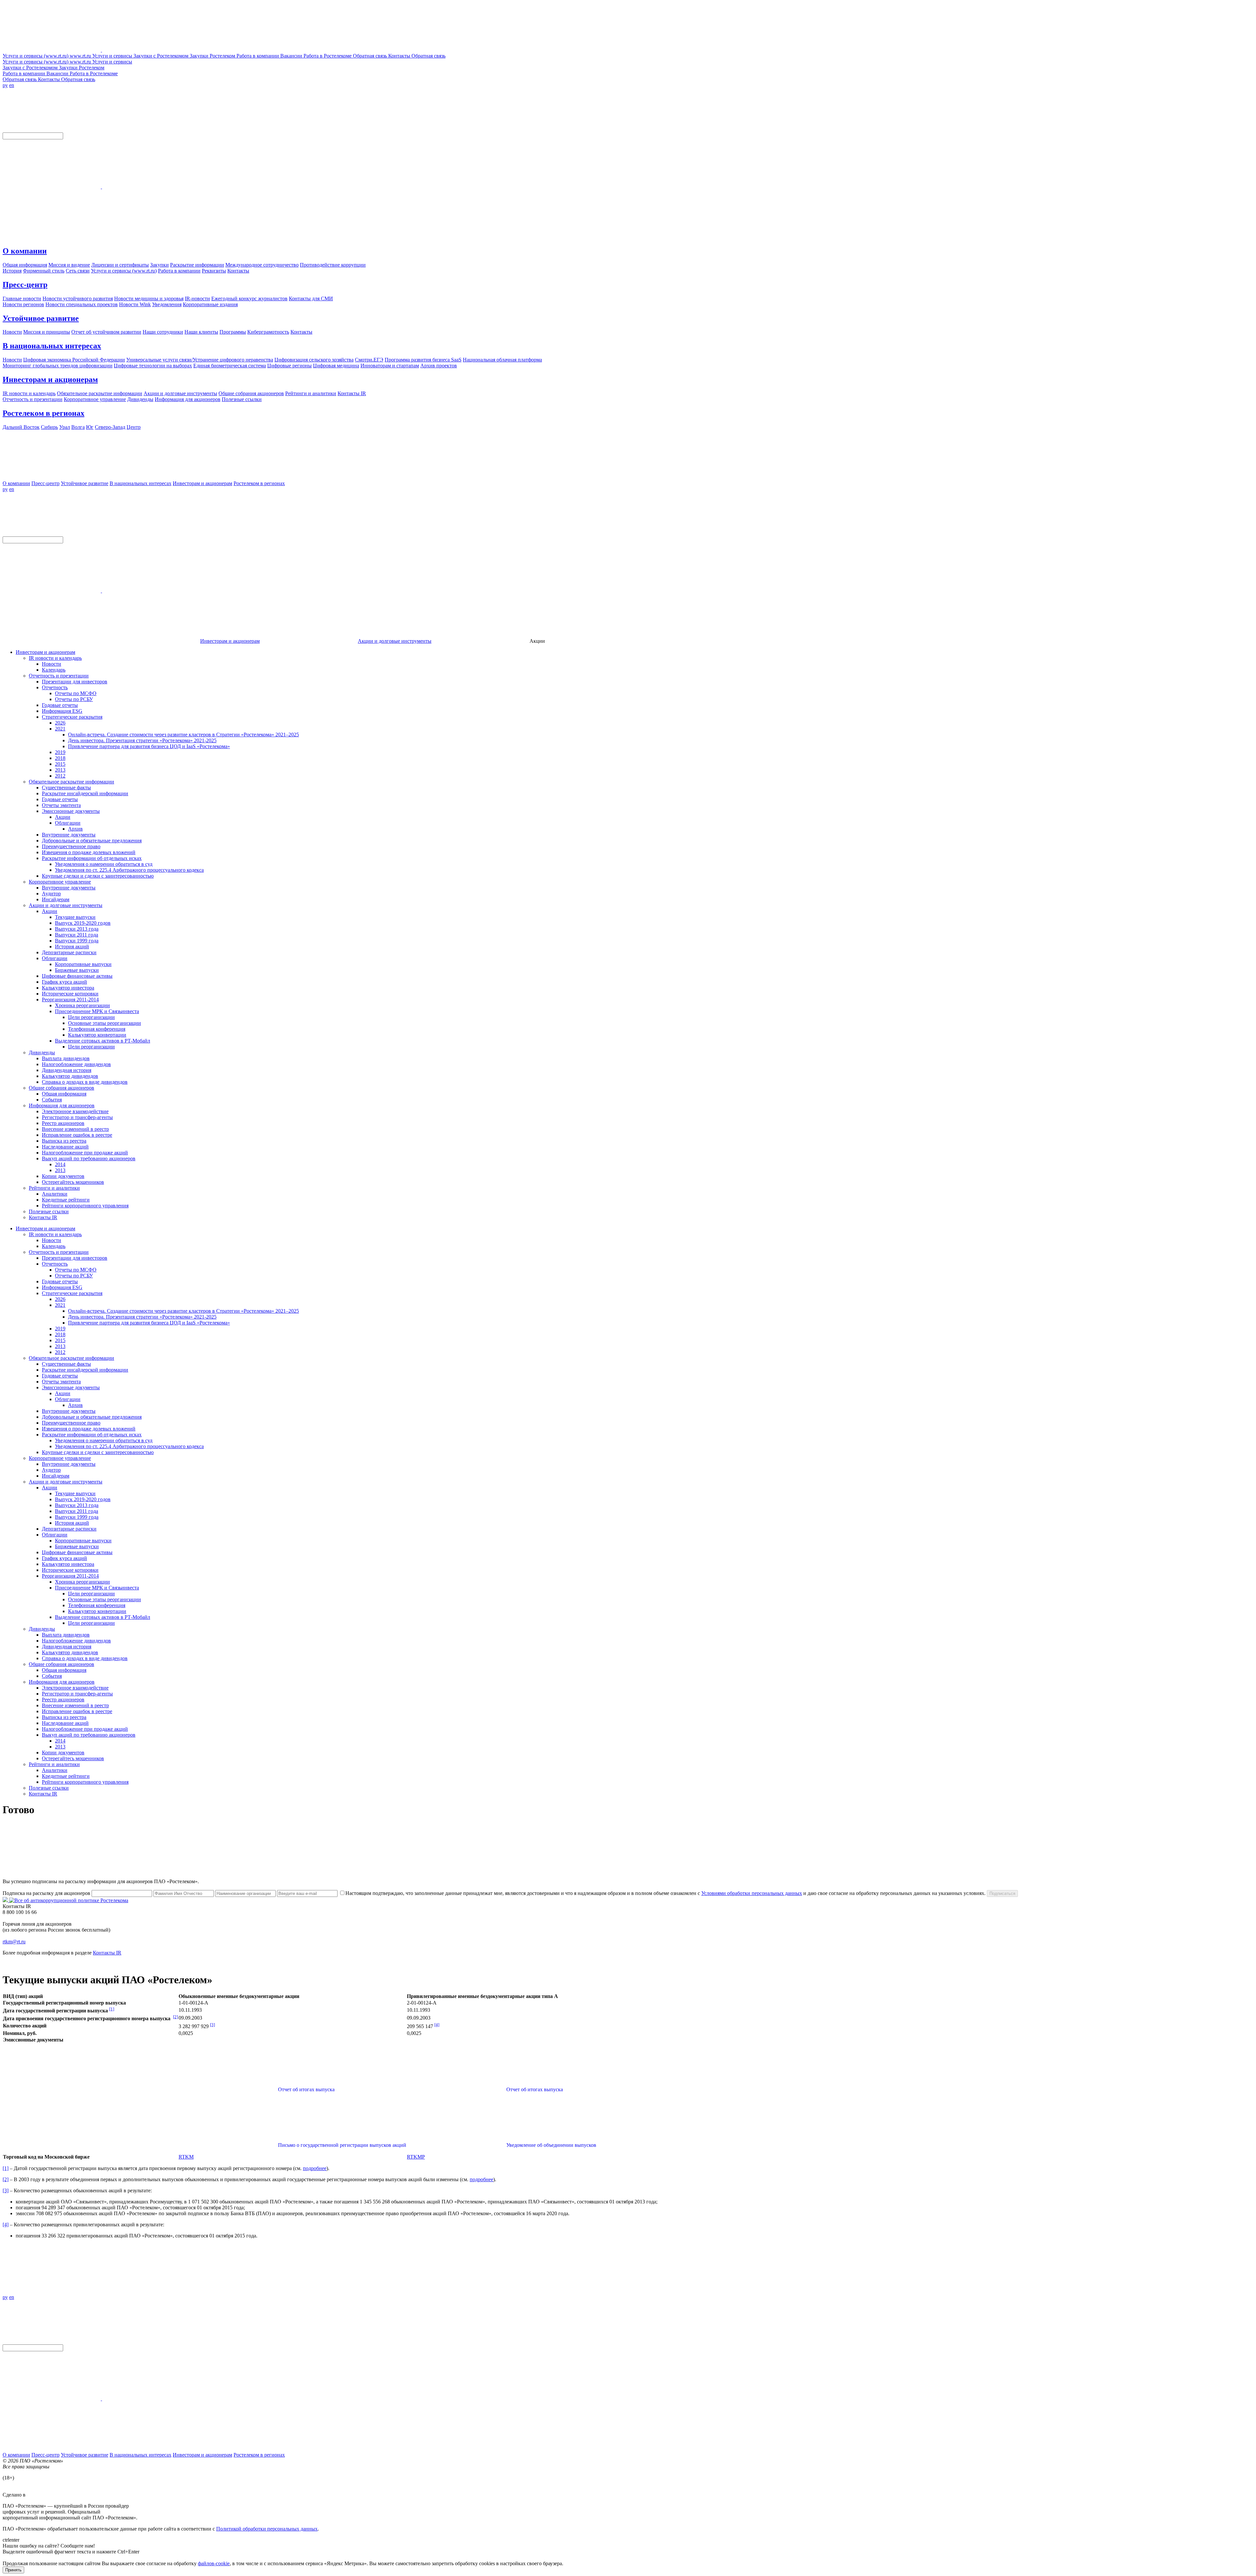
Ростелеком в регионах (44, 413)
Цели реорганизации (91, 1017)
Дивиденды (42, 1052)
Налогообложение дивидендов (76, 1064)
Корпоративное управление (60, 882)
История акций (72, 946)
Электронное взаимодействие (75, 1111)
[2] (175, 2017)
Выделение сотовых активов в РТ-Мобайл (103, 1041)
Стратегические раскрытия (72, 717)
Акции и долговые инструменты (395, 641)
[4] (437, 2025)
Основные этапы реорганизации (105, 1023)
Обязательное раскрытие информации (71, 782)
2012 (60, 776)
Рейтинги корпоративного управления (85, 1206)
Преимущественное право (71, 846)
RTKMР (416, 2157)
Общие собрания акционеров (61, 1088)
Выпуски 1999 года (77, 941)
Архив (75, 829)
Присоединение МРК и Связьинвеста (97, 1011)
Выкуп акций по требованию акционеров (89, 1158)
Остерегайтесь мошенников (73, 1182)
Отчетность (55, 687)
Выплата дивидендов (66, 1058)
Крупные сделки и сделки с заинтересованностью (98, 876)
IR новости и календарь (55, 658)
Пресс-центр (25, 285)
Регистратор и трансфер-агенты (77, 1117)
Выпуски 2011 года (77, 935)
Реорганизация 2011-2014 (70, 999)
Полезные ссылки (49, 1211)
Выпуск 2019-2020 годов (83, 923)
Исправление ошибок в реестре (77, 1135)
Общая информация (64, 1094)
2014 (60, 1164)
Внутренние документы (69, 835)
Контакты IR (43, 1217)
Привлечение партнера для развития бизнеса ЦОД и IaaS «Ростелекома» (149, 746)
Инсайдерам (56, 899)
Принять (13, 2570)
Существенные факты (66, 788)
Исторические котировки (70, 994)
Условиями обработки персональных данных (752, 1893)
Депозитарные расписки (69, 952)
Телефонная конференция (97, 1029)
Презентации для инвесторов (75, 682)
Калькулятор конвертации (97, 1035)
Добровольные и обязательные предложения (92, 841)
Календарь (54, 670)
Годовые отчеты (60, 705)
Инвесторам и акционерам (50, 379)
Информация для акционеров (62, 1105)
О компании (25, 251)
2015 (60, 764)
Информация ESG (62, 711)
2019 (60, 752)
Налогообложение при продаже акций (85, 1153)
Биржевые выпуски (77, 970)
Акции (63, 817)
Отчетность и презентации (59, 676)
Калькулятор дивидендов (70, 1076)
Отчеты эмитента (61, 805)
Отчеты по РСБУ (74, 699)
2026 (60, 723)
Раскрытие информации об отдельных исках (92, 858)
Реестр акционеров (63, 1123)
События (52, 1100)
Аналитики (55, 1194)
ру (5, 85)
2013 (60, 770)
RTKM (186, 2157)
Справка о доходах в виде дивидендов (85, 1082)
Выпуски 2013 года (77, 929)
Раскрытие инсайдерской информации (85, 793)
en (12, 85)
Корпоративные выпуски (83, 964)
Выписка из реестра (64, 1141)
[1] (112, 2009)
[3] (212, 2025)
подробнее (315, 2168)
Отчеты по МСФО (76, 693)
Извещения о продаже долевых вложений (89, 852)
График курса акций (64, 982)
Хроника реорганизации (82, 1005)
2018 (60, 758)
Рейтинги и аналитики (54, 1188)
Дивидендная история (67, 1070)
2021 (60, 729)
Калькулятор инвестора (68, 988)
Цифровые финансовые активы (77, 976)
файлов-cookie (214, 2563)
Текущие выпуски (75, 917)
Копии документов (63, 1176)
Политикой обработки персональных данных (267, 2529)
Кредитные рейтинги (66, 1200)
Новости (52, 664)
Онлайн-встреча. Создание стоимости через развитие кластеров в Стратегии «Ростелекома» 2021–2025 (183, 735)
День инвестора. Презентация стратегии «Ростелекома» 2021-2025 (142, 740)
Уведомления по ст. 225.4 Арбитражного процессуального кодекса (129, 870)
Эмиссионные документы (71, 811)
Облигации (68, 823)
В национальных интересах (52, 346)
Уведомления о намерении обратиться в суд (104, 864)
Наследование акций (65, 1147)
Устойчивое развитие (41, 318)
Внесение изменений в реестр (75, 1129)
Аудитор (51, 894)
